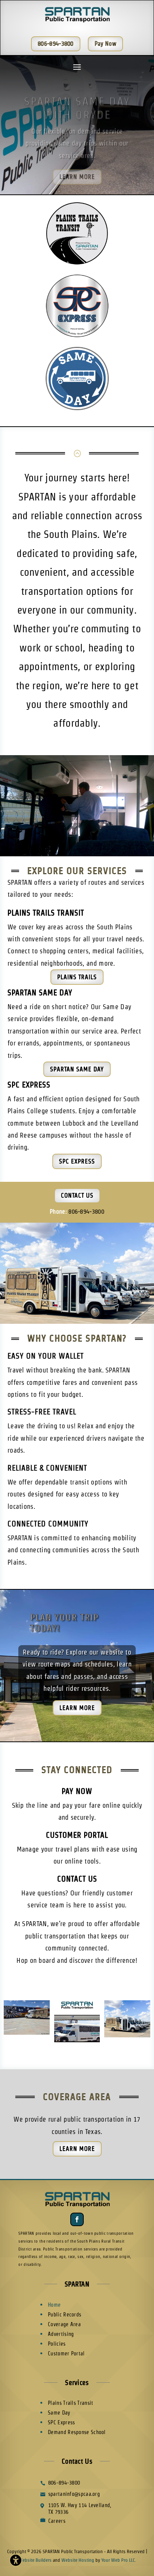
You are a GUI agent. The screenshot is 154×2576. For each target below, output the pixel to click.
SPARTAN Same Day (40, 993)
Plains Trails (77, 977)
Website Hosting (78, 2560)
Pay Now (77, 1791)
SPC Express (29, 1085)
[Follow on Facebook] (77, 2219)
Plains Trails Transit (46, 913)
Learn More (77, 167)
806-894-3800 (86, 1212)
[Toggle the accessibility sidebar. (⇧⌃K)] (16, 2560)
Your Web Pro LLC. (119, 2560)
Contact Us (77, 1195)
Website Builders (35, 2560)
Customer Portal (77, 1835)
